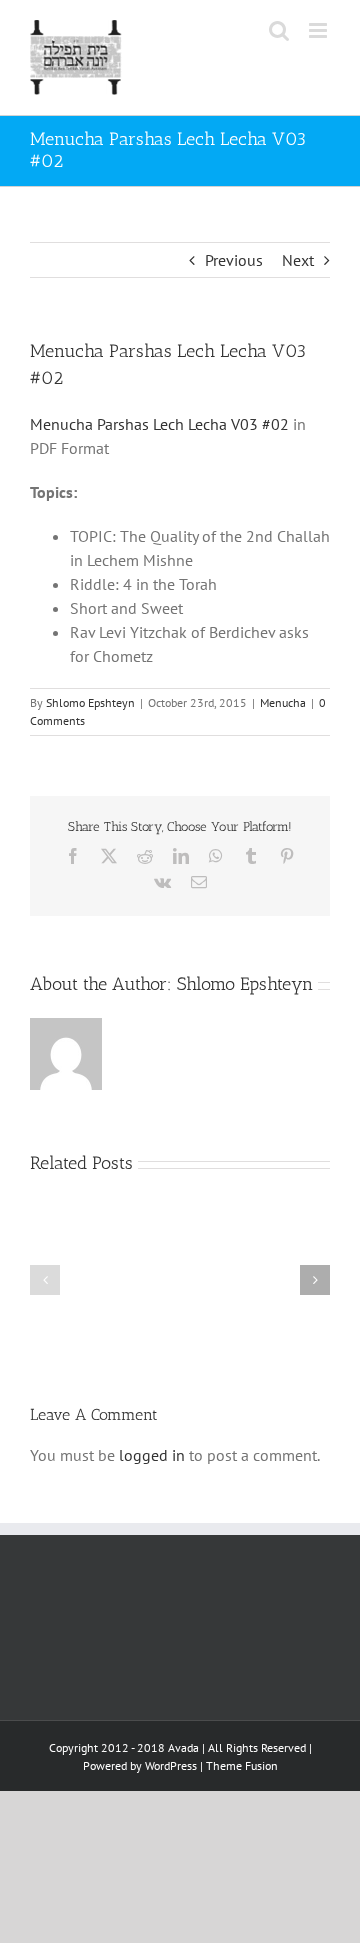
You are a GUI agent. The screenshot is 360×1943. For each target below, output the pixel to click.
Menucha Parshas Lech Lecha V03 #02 (159, 424)
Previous (234, 260)
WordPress (171, 1765)
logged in (152, 1455)
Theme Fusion (242, 1765)
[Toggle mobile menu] (319, 30)
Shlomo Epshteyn (90, 702)
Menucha (283, 702)
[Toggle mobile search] (279, 30)
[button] (45, 1280)
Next (298, 260)
